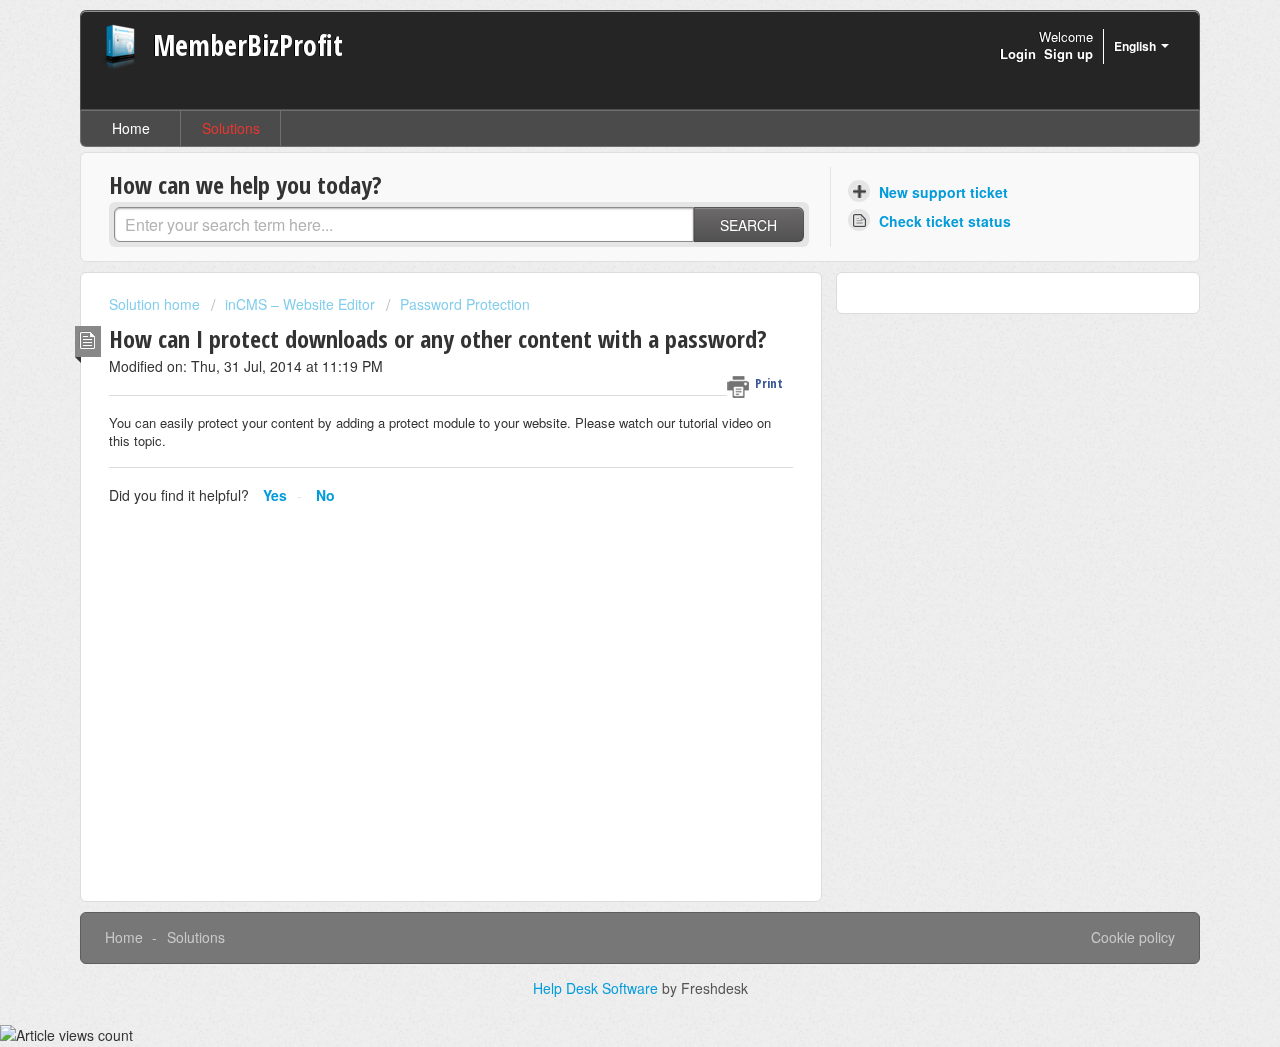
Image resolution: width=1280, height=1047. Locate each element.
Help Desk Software (597, 988)
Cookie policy (1133, 937)
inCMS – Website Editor (300, 304)
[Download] (603, 259)
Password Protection (465, 304)
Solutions (231, 128)
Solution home (156, 304)
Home (131, 128)
